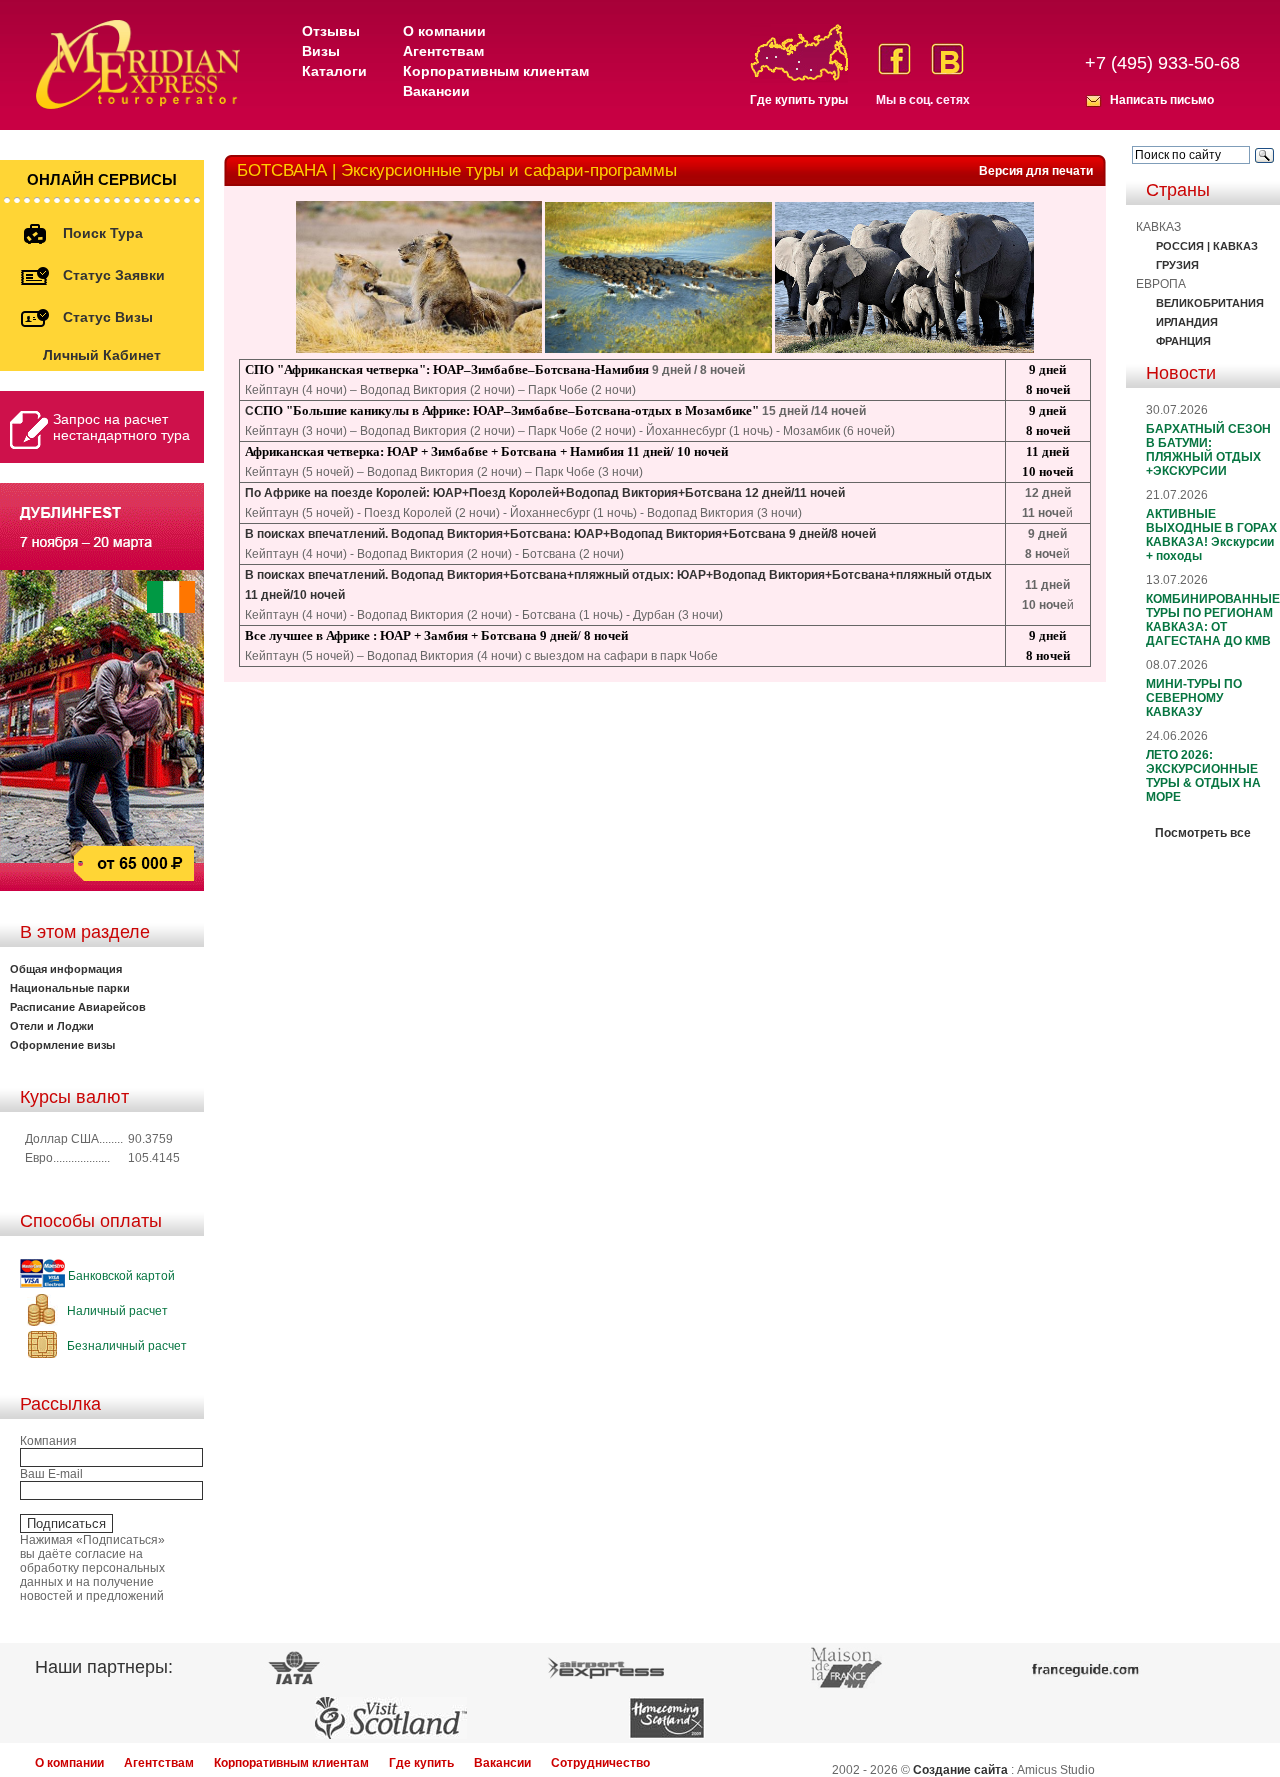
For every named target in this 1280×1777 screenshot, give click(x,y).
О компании (444, 31)
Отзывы (331, 31)
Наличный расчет (116, 1311)
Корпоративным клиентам (496, 71)
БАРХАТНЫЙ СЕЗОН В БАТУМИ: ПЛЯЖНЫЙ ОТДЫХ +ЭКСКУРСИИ (1208, 450)
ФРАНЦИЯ (1183, 341)
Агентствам (443, 51)
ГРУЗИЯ (1177, 265)
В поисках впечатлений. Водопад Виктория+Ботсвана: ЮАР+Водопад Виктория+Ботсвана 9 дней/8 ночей (560, 534)
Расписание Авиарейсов (78, 1007)
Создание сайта (960, 1770)
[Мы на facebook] (894, 59)
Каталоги (334, 71)
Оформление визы (62, 1045)
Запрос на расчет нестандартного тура (121, 427)
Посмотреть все (1203, 833)
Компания (48, 1441)
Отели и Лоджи (52, 1026)
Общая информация (66, 969)
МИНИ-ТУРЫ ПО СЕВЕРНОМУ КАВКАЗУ (1194, 698)
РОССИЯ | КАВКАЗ (1207, 246)
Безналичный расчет (125, 1346)
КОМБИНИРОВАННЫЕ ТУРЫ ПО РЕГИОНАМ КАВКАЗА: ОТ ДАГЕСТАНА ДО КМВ (1213, 620)
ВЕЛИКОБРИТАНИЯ (1210, 303)
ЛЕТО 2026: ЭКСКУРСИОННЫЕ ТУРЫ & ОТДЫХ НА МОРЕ (1203, 776)
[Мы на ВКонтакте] (947, 59)
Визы (321, 51)
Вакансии (436, 91)
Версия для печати (1036, 171)
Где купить (421, 1763)
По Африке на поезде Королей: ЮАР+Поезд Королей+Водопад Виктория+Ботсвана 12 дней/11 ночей (545, 493)
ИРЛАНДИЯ (1187, 322)
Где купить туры (799, 100)
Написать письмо (1162, 100)
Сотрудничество (600, 1763)
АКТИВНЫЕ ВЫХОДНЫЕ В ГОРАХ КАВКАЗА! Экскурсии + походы (1211, 535)
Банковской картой (120, 1276)
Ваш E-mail (51, 1474)
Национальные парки (70, 988)
